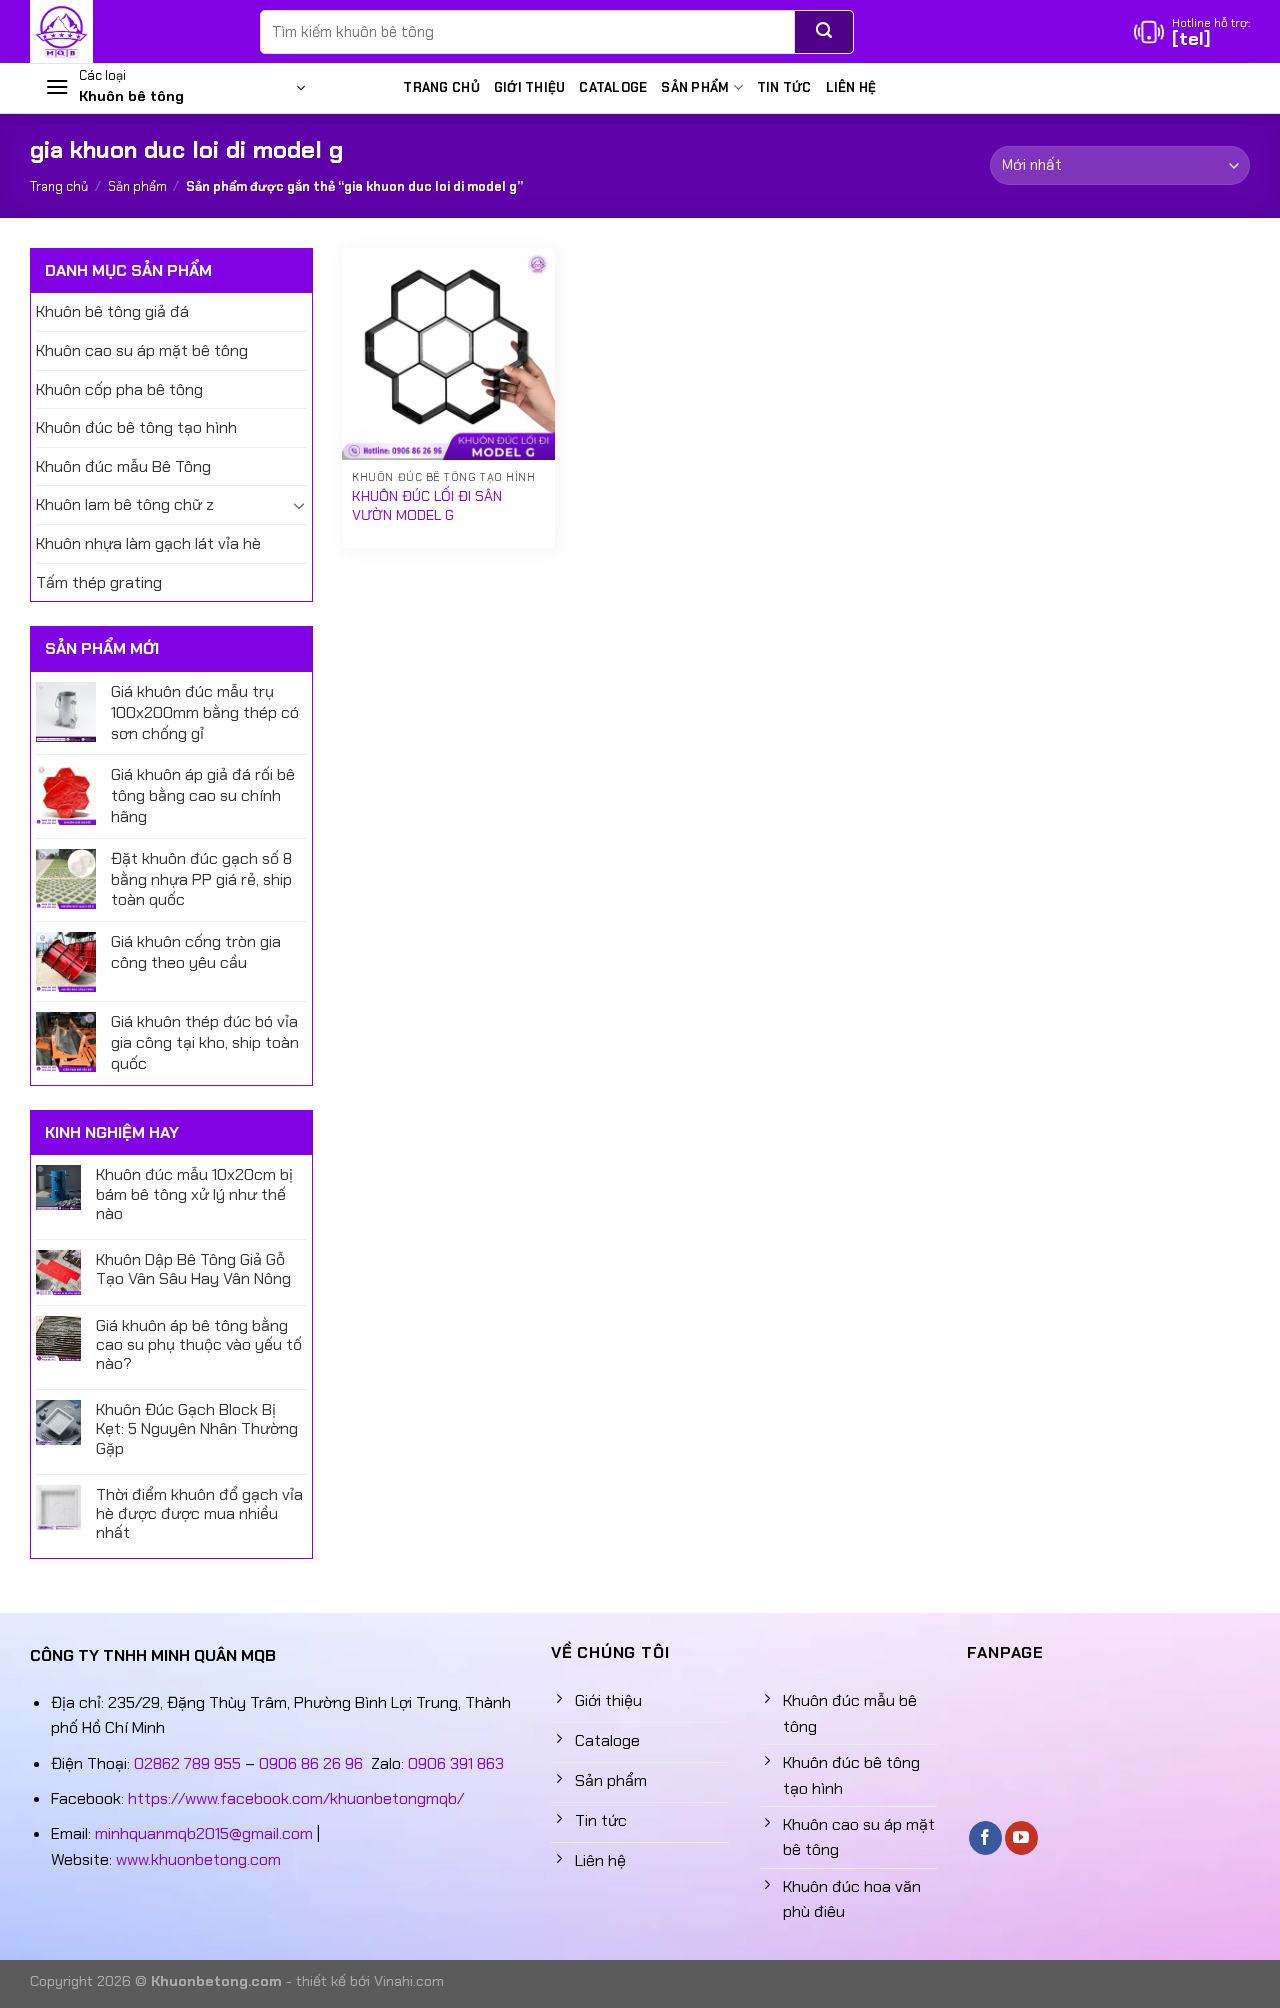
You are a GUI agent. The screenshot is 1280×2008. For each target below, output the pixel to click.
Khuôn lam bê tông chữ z (125, 504)
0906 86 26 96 (311, 1763)
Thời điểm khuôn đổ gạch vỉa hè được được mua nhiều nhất (199, 1514)
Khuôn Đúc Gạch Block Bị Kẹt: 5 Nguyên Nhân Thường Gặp (197, 1429)
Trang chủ (441, 87)
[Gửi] (824, 32)
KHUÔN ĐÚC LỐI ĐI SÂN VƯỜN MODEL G (427, 505)
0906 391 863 (456, 1763)
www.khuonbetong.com (198, 1859)
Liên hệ (851, 87)
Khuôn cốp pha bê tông (119, 389)
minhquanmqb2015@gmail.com (204, 1833)
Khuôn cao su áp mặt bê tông (142, 350)
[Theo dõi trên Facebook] (985, 1838)
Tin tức (784, 87)
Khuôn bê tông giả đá (112, 311)
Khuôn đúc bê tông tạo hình (136, 427)
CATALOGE (613, 87)
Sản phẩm (695, 87)
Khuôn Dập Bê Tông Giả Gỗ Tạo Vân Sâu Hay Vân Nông (193, 1269)
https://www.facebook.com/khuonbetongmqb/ (296, 1798)
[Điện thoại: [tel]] (1192, 32)
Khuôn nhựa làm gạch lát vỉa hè (148, 543)
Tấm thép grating (99, 582)
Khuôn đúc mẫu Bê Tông (123, 466)
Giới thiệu (530, 87)
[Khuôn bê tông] (130, 31)
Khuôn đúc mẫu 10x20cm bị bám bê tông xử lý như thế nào (194, 1194)
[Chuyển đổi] (299, 505)
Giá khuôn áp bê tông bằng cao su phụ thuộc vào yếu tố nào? (199, 1345)
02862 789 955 (187, 1763)
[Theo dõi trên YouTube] (1021, 1838)
